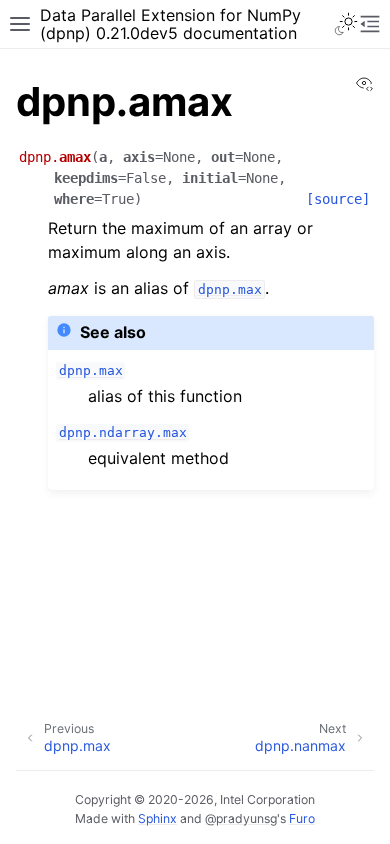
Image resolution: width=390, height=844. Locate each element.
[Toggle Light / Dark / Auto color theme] (346, 24)
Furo (302, 818)
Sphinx (157, 818)
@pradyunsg (241, 818)
